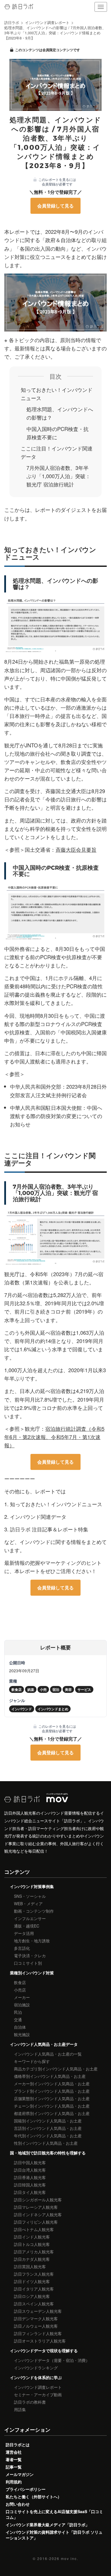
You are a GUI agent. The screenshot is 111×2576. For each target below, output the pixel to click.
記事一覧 (14, 2467)
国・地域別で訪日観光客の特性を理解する (48, 2153)
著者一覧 (14, 2459)
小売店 (20, 1990)
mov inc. (70, 2558)
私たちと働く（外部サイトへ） (34, 2497)
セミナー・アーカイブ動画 (38, 2395)
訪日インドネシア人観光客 (38, 2214)
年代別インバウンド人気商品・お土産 (48, 2136)
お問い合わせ (18, 2504)
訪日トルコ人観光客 (32, 2244)
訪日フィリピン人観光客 (36, 2222)
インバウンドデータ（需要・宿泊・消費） (52, 2360)
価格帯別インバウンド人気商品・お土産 (50, 2076)
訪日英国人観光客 (30, 2266)
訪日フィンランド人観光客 (38, 2333)
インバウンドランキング (36, 2368)
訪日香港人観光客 (30, 2177)
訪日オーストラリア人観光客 (40, 2341)
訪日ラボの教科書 (30, 2402)
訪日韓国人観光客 (30, 2185)
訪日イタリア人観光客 (34, 2289)
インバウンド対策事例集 (32, 1886)
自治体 (20, 2027)
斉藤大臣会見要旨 (76, 849)
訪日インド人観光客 (32, 2237)
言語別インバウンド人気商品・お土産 (48, 2128)
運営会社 (14, 2452)
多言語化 (22, 1948)
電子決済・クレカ (30, 1956)
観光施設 (22, 2034)
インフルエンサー (30, 1918)
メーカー (22, 1997)
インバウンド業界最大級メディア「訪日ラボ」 (48, 2525)
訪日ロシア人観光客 (32, 2296)
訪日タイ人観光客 (30, 2192)
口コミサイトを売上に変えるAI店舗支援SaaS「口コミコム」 (54, 2514)
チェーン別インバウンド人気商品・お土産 (52, 2106)
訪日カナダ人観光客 (32, 2259)
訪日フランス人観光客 (34, 2274)
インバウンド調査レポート (38, 2387)
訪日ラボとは (18, 2445)
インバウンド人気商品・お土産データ (44, 2044)
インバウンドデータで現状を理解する (44, 2350)
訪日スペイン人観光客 (34, 2304)
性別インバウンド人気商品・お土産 (46, 2143)
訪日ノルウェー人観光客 (36, 2326)
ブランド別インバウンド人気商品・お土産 (52, 2091)
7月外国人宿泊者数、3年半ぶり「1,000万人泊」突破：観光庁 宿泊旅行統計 (58, 476)
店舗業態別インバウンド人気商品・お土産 (52, 2098)
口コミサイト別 (28, 1963)
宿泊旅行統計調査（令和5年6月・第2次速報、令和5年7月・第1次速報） (54, 1437)
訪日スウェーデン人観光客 (38, 2311)
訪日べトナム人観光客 (34, 2229)
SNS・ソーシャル (30, 1896)
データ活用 (24, 1933)
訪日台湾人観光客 (30, 2170)
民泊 (18, 2012)
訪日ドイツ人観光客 (32, 2281)
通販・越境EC (27, 1926)
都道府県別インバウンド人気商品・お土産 (52, 2113)
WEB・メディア (28, 1903)
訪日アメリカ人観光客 (34, 2252)
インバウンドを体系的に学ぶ (36, 2377)
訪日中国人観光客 (30, 2162)
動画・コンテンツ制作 (34, 1911)
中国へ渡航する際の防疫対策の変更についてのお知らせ (56, 1116)
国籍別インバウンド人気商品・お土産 (48, 2121)
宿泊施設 (22, 2005)
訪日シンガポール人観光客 (38, 2200)
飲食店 (20, 1982)
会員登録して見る (55, 206)
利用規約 (14, 2482)
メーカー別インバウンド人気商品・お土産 (52, 2084)
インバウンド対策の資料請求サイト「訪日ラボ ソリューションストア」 (54, 2535)
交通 (18, 2020)
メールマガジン (20, 2474)
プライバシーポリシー (26, 2489)
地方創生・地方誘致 (32, 1941)
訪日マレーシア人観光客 (36, 2207)
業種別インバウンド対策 (32, 1973)
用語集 (20, 2409)
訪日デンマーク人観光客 (36, 2318)
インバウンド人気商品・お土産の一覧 (48, 2054)
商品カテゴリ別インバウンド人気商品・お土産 (56, 2069)
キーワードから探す (32, 2061)
